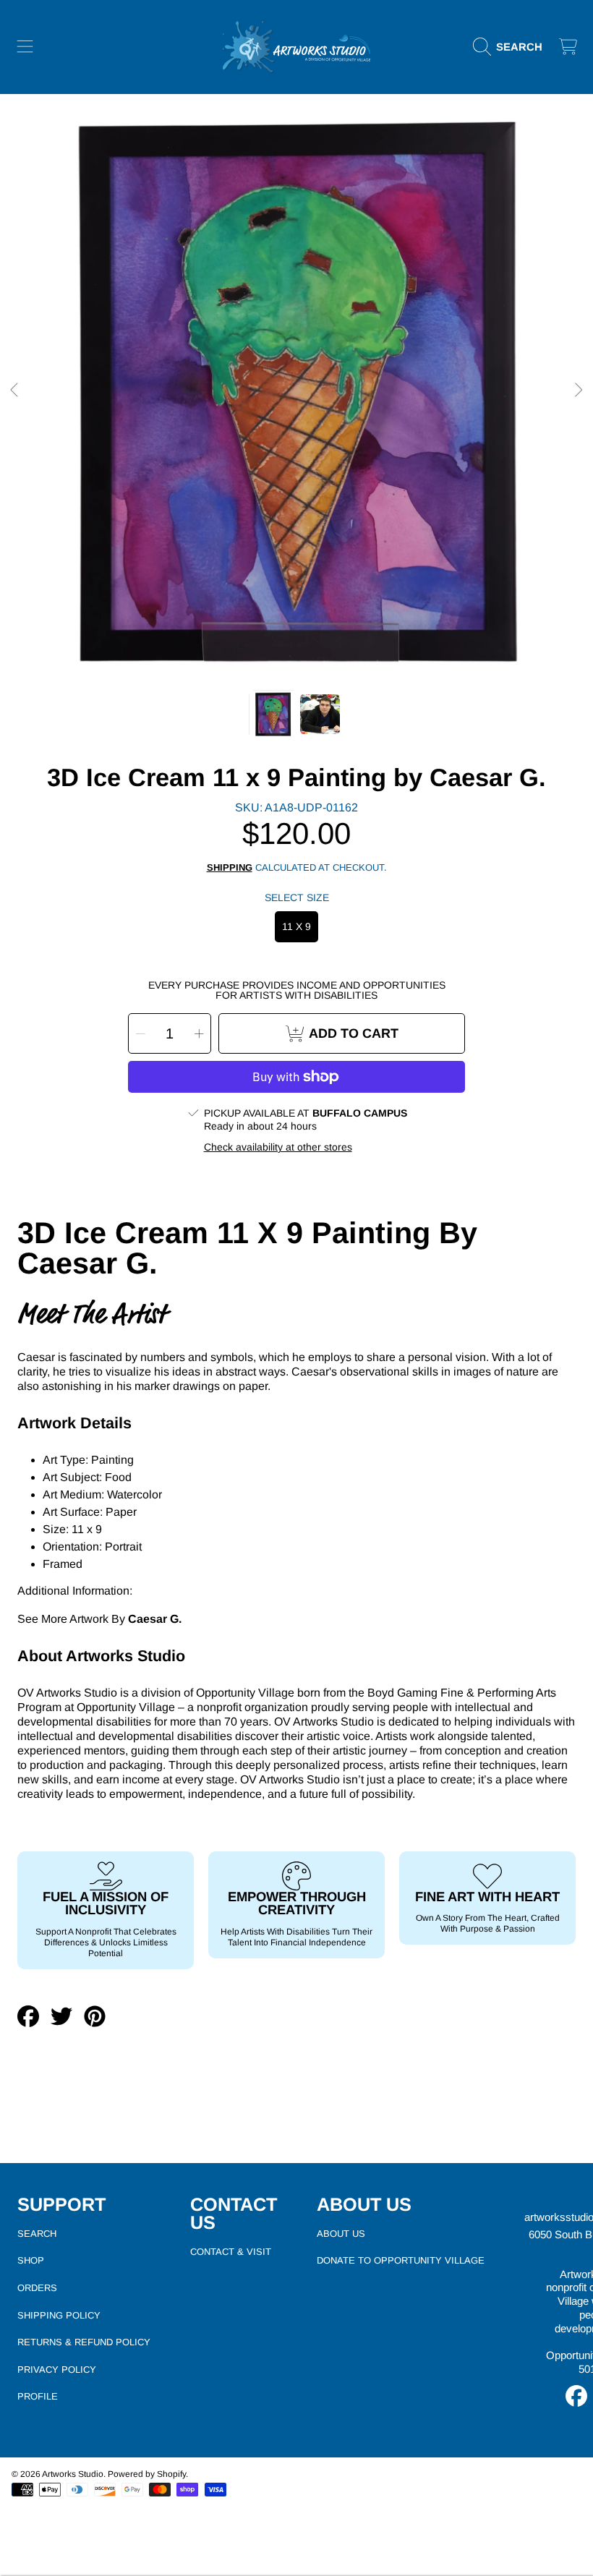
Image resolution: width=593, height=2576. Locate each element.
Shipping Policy (59, 2315)
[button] (25, 47)
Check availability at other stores (278, 1147)
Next (578, 391)
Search (37, 2234)
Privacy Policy (57, 2370)
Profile (38, 2396)
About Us (341, 2234)
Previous (15, 391)
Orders (37, 2288)
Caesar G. (155, 1619)
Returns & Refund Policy (84, 2342)
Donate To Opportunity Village (401, 2260)
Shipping (230, 867)
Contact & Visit (231, 2252)
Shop (31, 2260)
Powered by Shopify (147, 2474)
